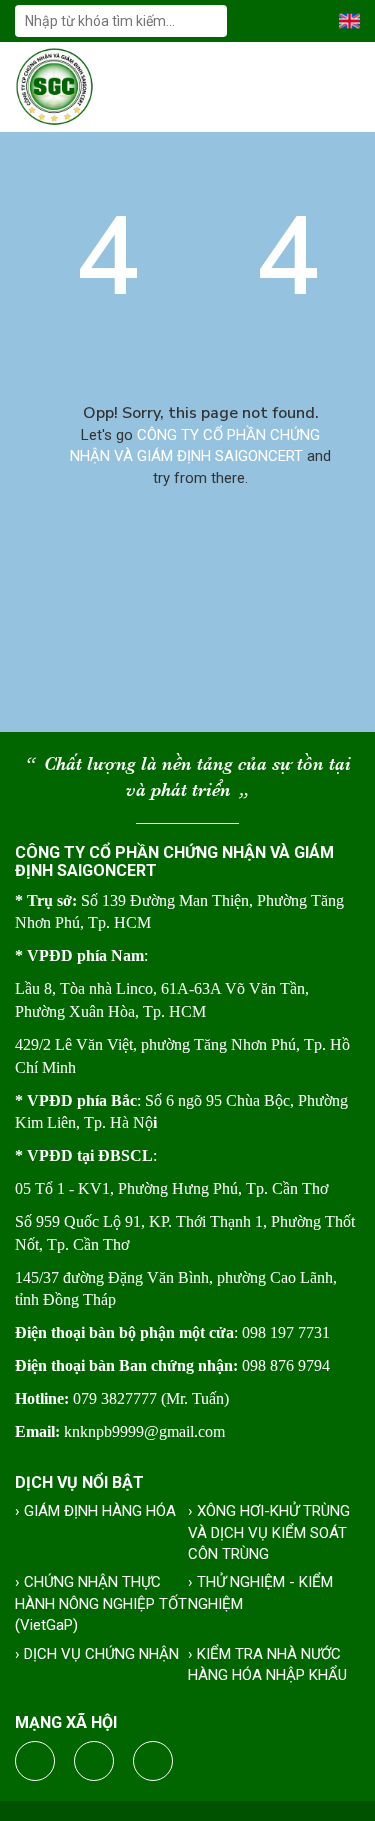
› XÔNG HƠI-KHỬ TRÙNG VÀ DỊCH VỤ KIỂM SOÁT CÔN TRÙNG (269, 1532)
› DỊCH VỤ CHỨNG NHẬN (97, 1654)
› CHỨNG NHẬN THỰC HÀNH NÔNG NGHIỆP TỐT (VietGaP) (101, 1603)
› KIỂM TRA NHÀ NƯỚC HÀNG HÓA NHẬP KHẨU (267, 1664)
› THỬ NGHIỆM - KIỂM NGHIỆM (260, 1592)
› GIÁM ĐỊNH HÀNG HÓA (95, 1511)
